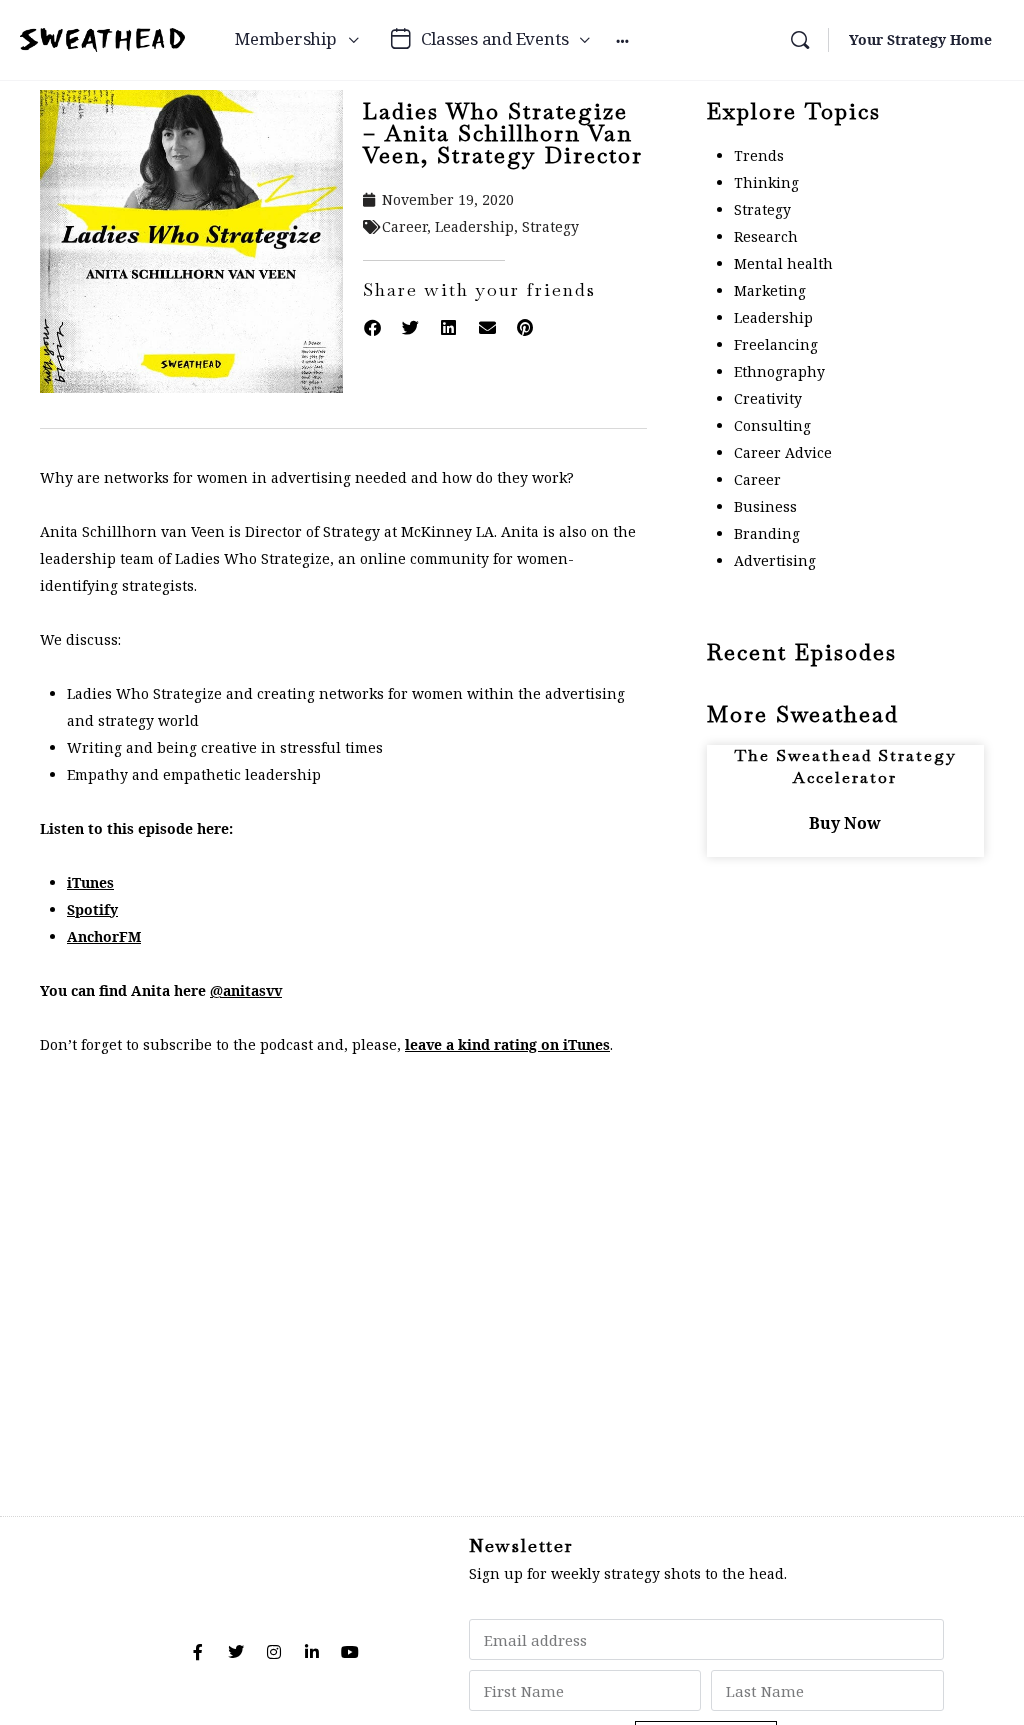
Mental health (783, 263)
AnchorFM (104, 936)
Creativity (768, 398)
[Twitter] (236, 1652)
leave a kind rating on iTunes (507, 1044)
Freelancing (776, 344)
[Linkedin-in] (312, 1652)
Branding (767, 533)
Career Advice (783, 452)
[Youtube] (350, 1652)
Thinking (766, 182)
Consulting (772, 425)
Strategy (550, 226)
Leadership (474, 226)
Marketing (770, 290)
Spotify (92, 909)
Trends (759, 155)
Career (404, 226)
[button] (372, 328)
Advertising (775, 560)
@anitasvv (246, 990)
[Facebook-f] (198, 1652)
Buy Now (845, 823)
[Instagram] (274, 1652)
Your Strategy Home (920, 39)
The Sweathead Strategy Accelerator (845, 766)
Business (765, 506)
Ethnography (779, 371)
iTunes (90, 882)
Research (766, 236)
